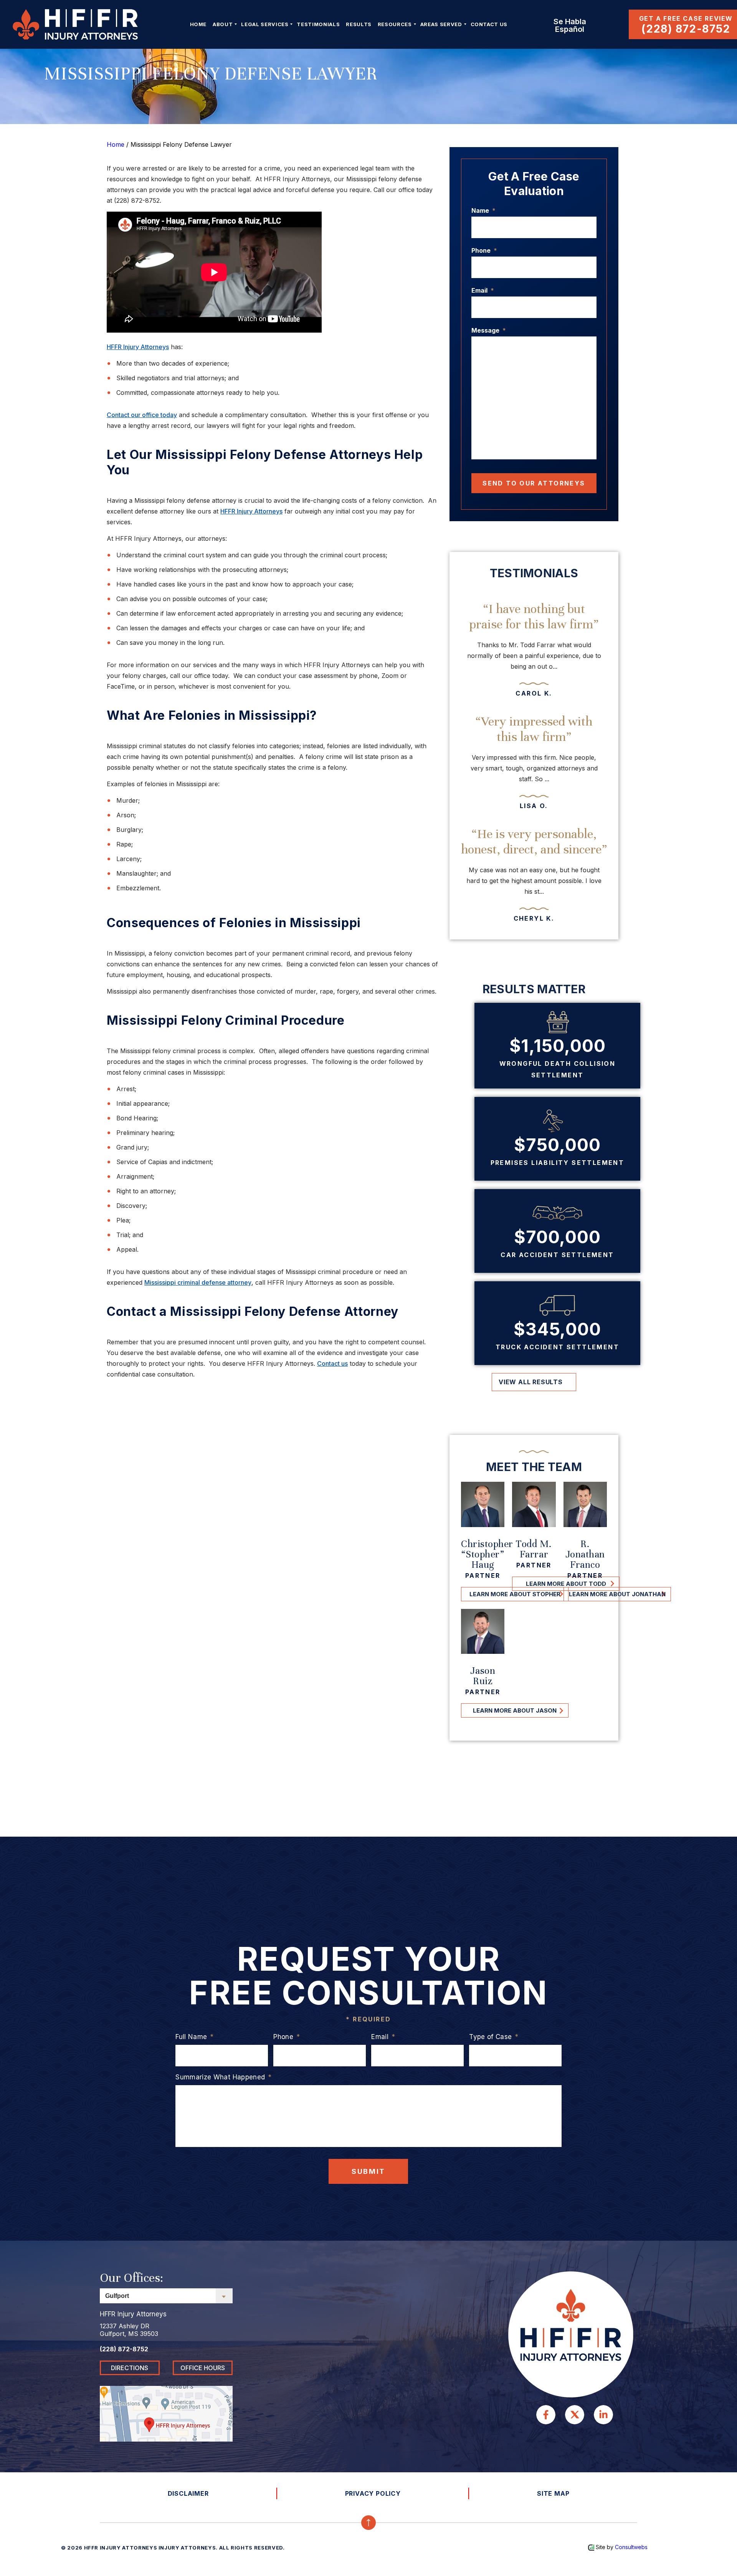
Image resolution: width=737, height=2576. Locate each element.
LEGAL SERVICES (265, 24)
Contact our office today (142, 415)
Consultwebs (631, 2547)
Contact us (332, 1363)
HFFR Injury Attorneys (138, 347)
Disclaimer (188, 2493)
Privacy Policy (373, 2493)
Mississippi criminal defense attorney (198, 1282)
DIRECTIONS (130, 2368)
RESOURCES (395, 24)
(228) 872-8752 (686, 29)
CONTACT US (489, 24)
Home (198, 24)
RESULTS (359, 24)
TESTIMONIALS (318, 24)
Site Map (553, 2493)
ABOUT (223, 24)
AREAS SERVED (441, 24)
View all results (531, 1382)
